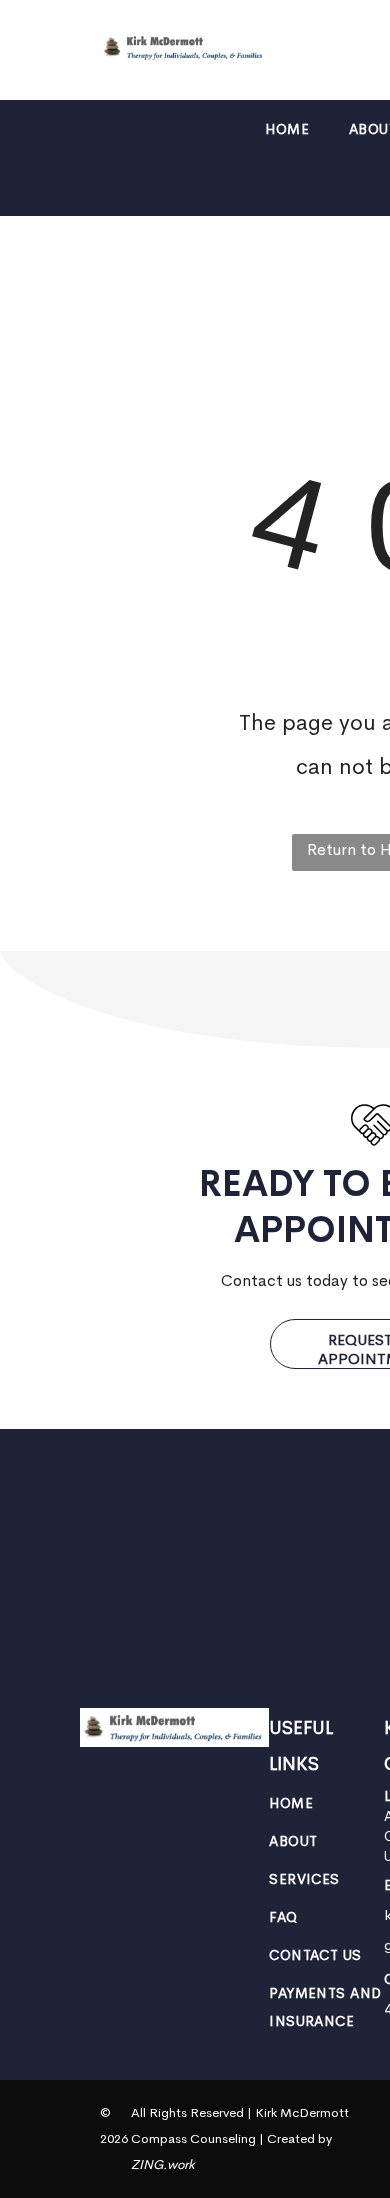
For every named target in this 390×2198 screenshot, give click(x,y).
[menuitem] (287, 129)
